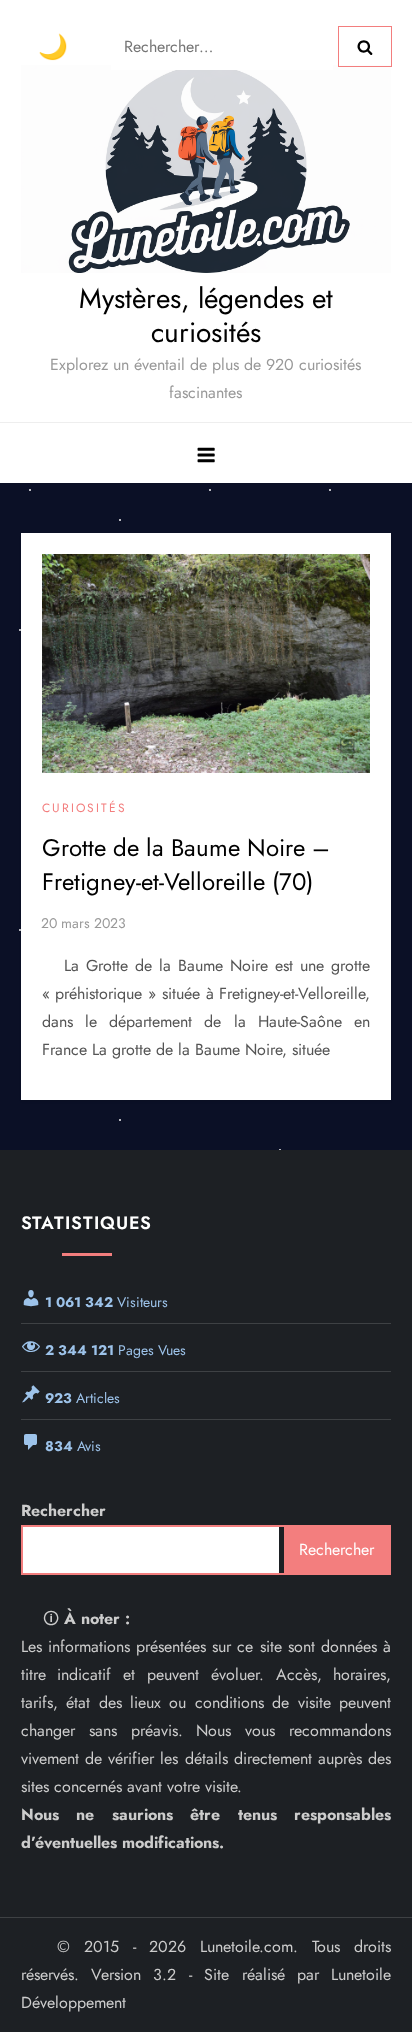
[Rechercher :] (224, 44)
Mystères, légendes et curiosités (206, 315)
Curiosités (84, 809)
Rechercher (63, 1510)
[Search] (365, 46)
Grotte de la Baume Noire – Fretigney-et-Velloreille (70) (186, 864)
